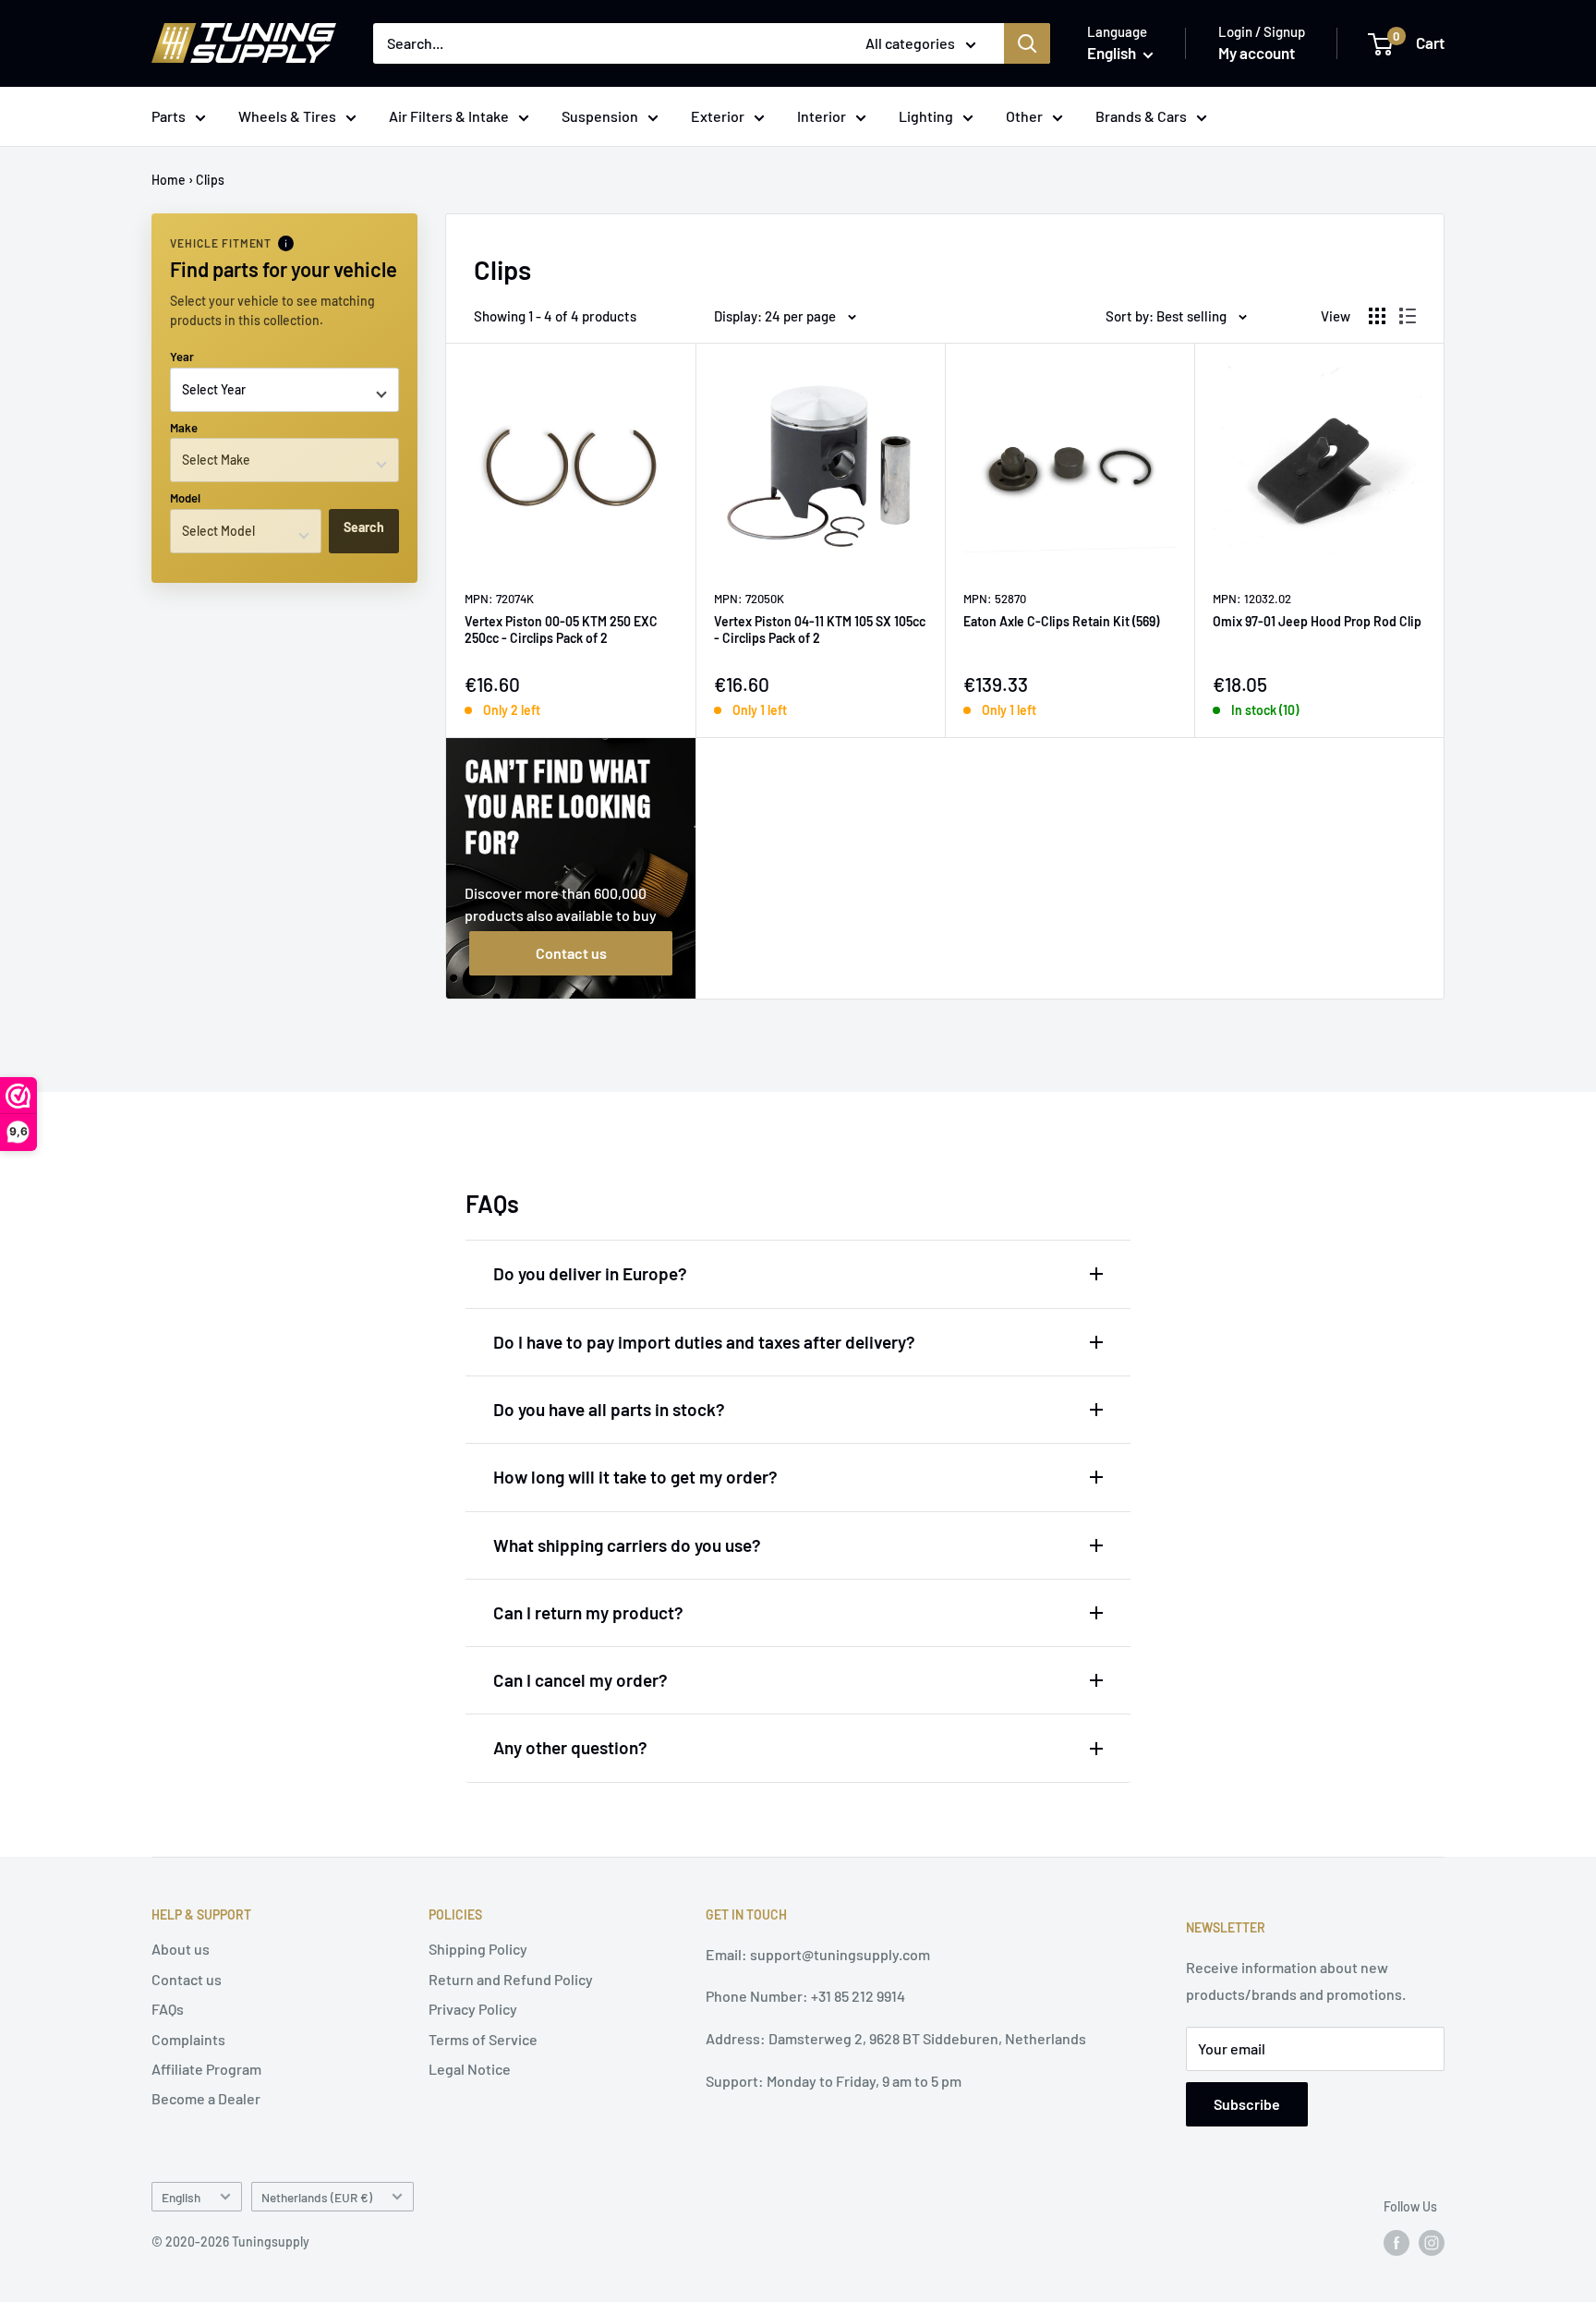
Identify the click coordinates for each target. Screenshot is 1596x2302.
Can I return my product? (588, 1612)
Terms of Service (483, 2039)
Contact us (571, 953)
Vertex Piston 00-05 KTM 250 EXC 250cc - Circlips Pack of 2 (561, 630)
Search (364, 527)
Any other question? (570, 1747)
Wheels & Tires (287, 116)
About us (181, 1949)
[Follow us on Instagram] (1432, 2243)
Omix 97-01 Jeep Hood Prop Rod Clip (1317, 621)
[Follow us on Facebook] (1396, 2243)
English (181, 2197)
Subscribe (1247, 2104)
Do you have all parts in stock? (609, 1409)
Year (182, 357)
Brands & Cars (1141, 116)
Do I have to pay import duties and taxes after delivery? (704, 1342)
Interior (822, 116)
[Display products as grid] (1377, 316)
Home (169, 180)
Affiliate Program (206, 2069)
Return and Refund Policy (511, 1979)
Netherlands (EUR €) (317, 2197)
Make (184, 428)
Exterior (718, 116)
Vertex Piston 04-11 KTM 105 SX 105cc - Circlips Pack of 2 (820, 630)
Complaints (188, 2039)
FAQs (168, 2009)
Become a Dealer (206, 2098)
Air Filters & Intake (449, 116)
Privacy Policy (473, 2009)
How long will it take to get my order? (635, 1477)
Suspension (600, 116)
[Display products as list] (1408, 316)
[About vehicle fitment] (286, 243)
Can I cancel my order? (580, 1680)
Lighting (926, 116)
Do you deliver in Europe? (590, 1273)
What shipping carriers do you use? (627, 1545)
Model (185, 498)
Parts (169, 116)
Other (1024, 116)
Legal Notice (470, 2069)
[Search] (1027, 43)
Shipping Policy (478, 1949)
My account (1257, 53)
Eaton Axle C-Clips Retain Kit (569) (1061, 621)
